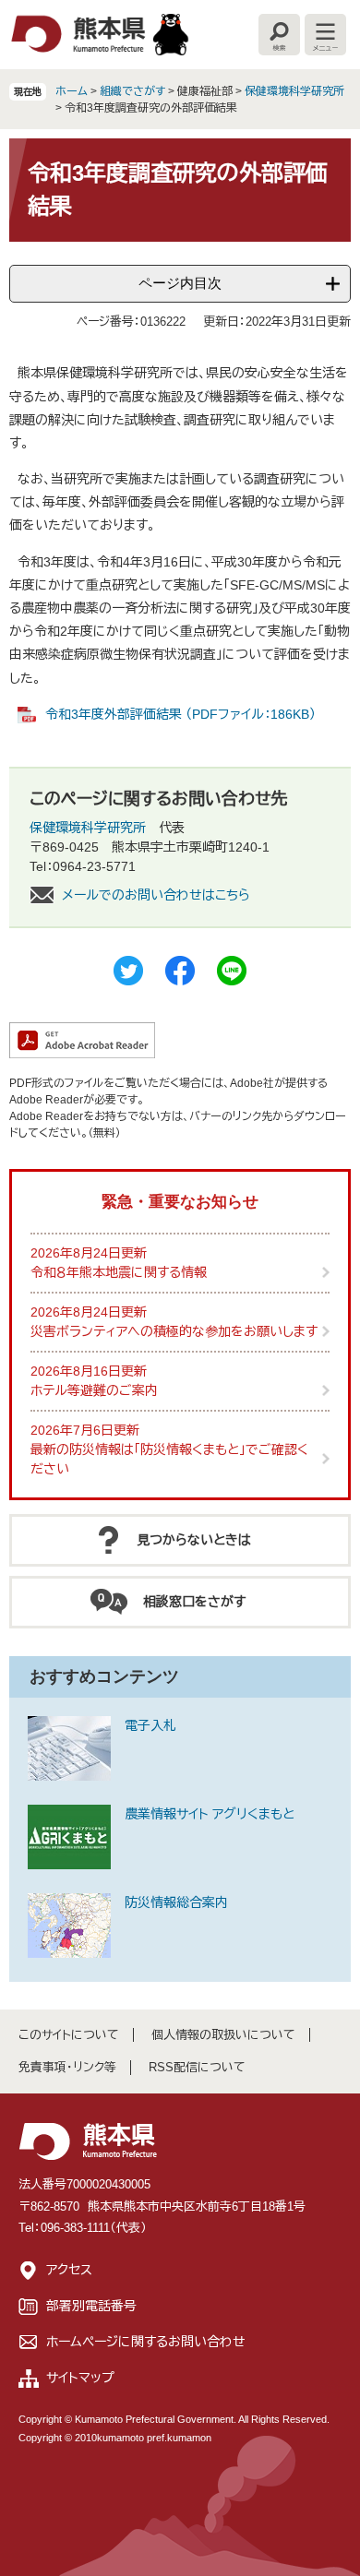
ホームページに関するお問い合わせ (146, 2342)
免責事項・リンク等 (67, 2067)
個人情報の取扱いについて (223, 2035)
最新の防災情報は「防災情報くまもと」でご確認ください (169, 1459)
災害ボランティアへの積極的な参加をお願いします (174, 1331)
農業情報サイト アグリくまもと (210, 1814)
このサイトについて (69, 2035)
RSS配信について (197, 2067)
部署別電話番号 (91, 2306)
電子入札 (150, 1725)
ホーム (72, 91)
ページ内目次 (180, 283)
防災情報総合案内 (176, 1902)
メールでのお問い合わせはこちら (156, 895)
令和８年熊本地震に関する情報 (119, 1272)
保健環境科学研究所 (294, 91)
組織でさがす (132, 91)
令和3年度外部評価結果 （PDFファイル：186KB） (180, 714)
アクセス (69, 2270)
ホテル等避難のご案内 (94, 1390)
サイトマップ (80, 2378)
